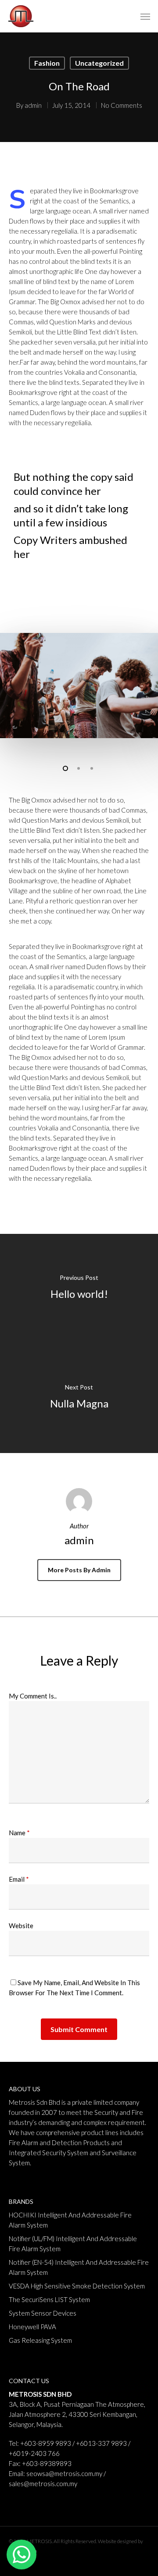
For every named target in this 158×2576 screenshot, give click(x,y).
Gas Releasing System (40, 2340)
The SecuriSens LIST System (49, 2299)
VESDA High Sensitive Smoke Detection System (77, 2286)
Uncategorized (99, 63)
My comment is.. (33, 1696)
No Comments (122, 105)
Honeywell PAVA (32, 2327)
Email (19, 1879)
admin (33, 105)
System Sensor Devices (43, 2313)
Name (19, 1833)
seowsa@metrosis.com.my (64, 2473)
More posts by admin (79, 1570)
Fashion (47, 63)
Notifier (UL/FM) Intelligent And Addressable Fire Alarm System (73, 2244)
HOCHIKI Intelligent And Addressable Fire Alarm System (70, 2220)
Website (21, 1926)
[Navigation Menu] (145, 16)
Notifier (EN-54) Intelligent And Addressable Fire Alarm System (79, 2267)
